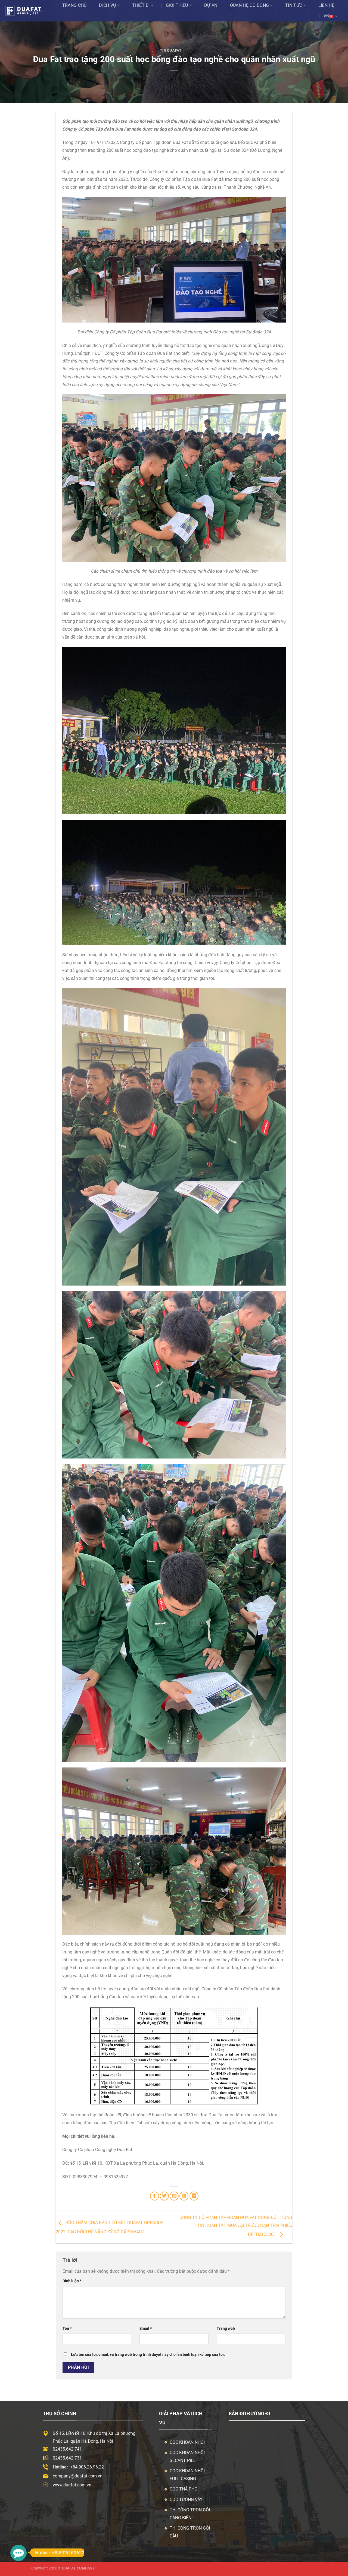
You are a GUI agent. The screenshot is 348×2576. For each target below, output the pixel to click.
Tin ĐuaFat (171, 50)
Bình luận (72, 2281)
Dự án (211, 5)
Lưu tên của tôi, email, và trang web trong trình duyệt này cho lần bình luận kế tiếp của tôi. (148, 2355)
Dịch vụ (107, 5)
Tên (67, 2329)
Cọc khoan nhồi (187, 2442)
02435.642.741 (67, 2449)
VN (327, 16)
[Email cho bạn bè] (174, 2196)
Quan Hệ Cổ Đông (250, 5)
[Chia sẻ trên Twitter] (164, 2196)
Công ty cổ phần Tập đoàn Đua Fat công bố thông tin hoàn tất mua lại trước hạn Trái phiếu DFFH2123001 (236, 2226)
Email (146, 2329)
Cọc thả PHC (183, 2489)
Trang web (226, 2329)
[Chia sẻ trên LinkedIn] (194, 2196)
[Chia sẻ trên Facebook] (155, 2196)
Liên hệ (326, 5)
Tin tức (294, 5)
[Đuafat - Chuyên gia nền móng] (29, 11)
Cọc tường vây (186, 2500)
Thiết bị (141, 5)
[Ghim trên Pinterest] (184, 2196)
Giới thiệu (177, 5)
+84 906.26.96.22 (87, 2467)
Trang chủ (74, 5)
